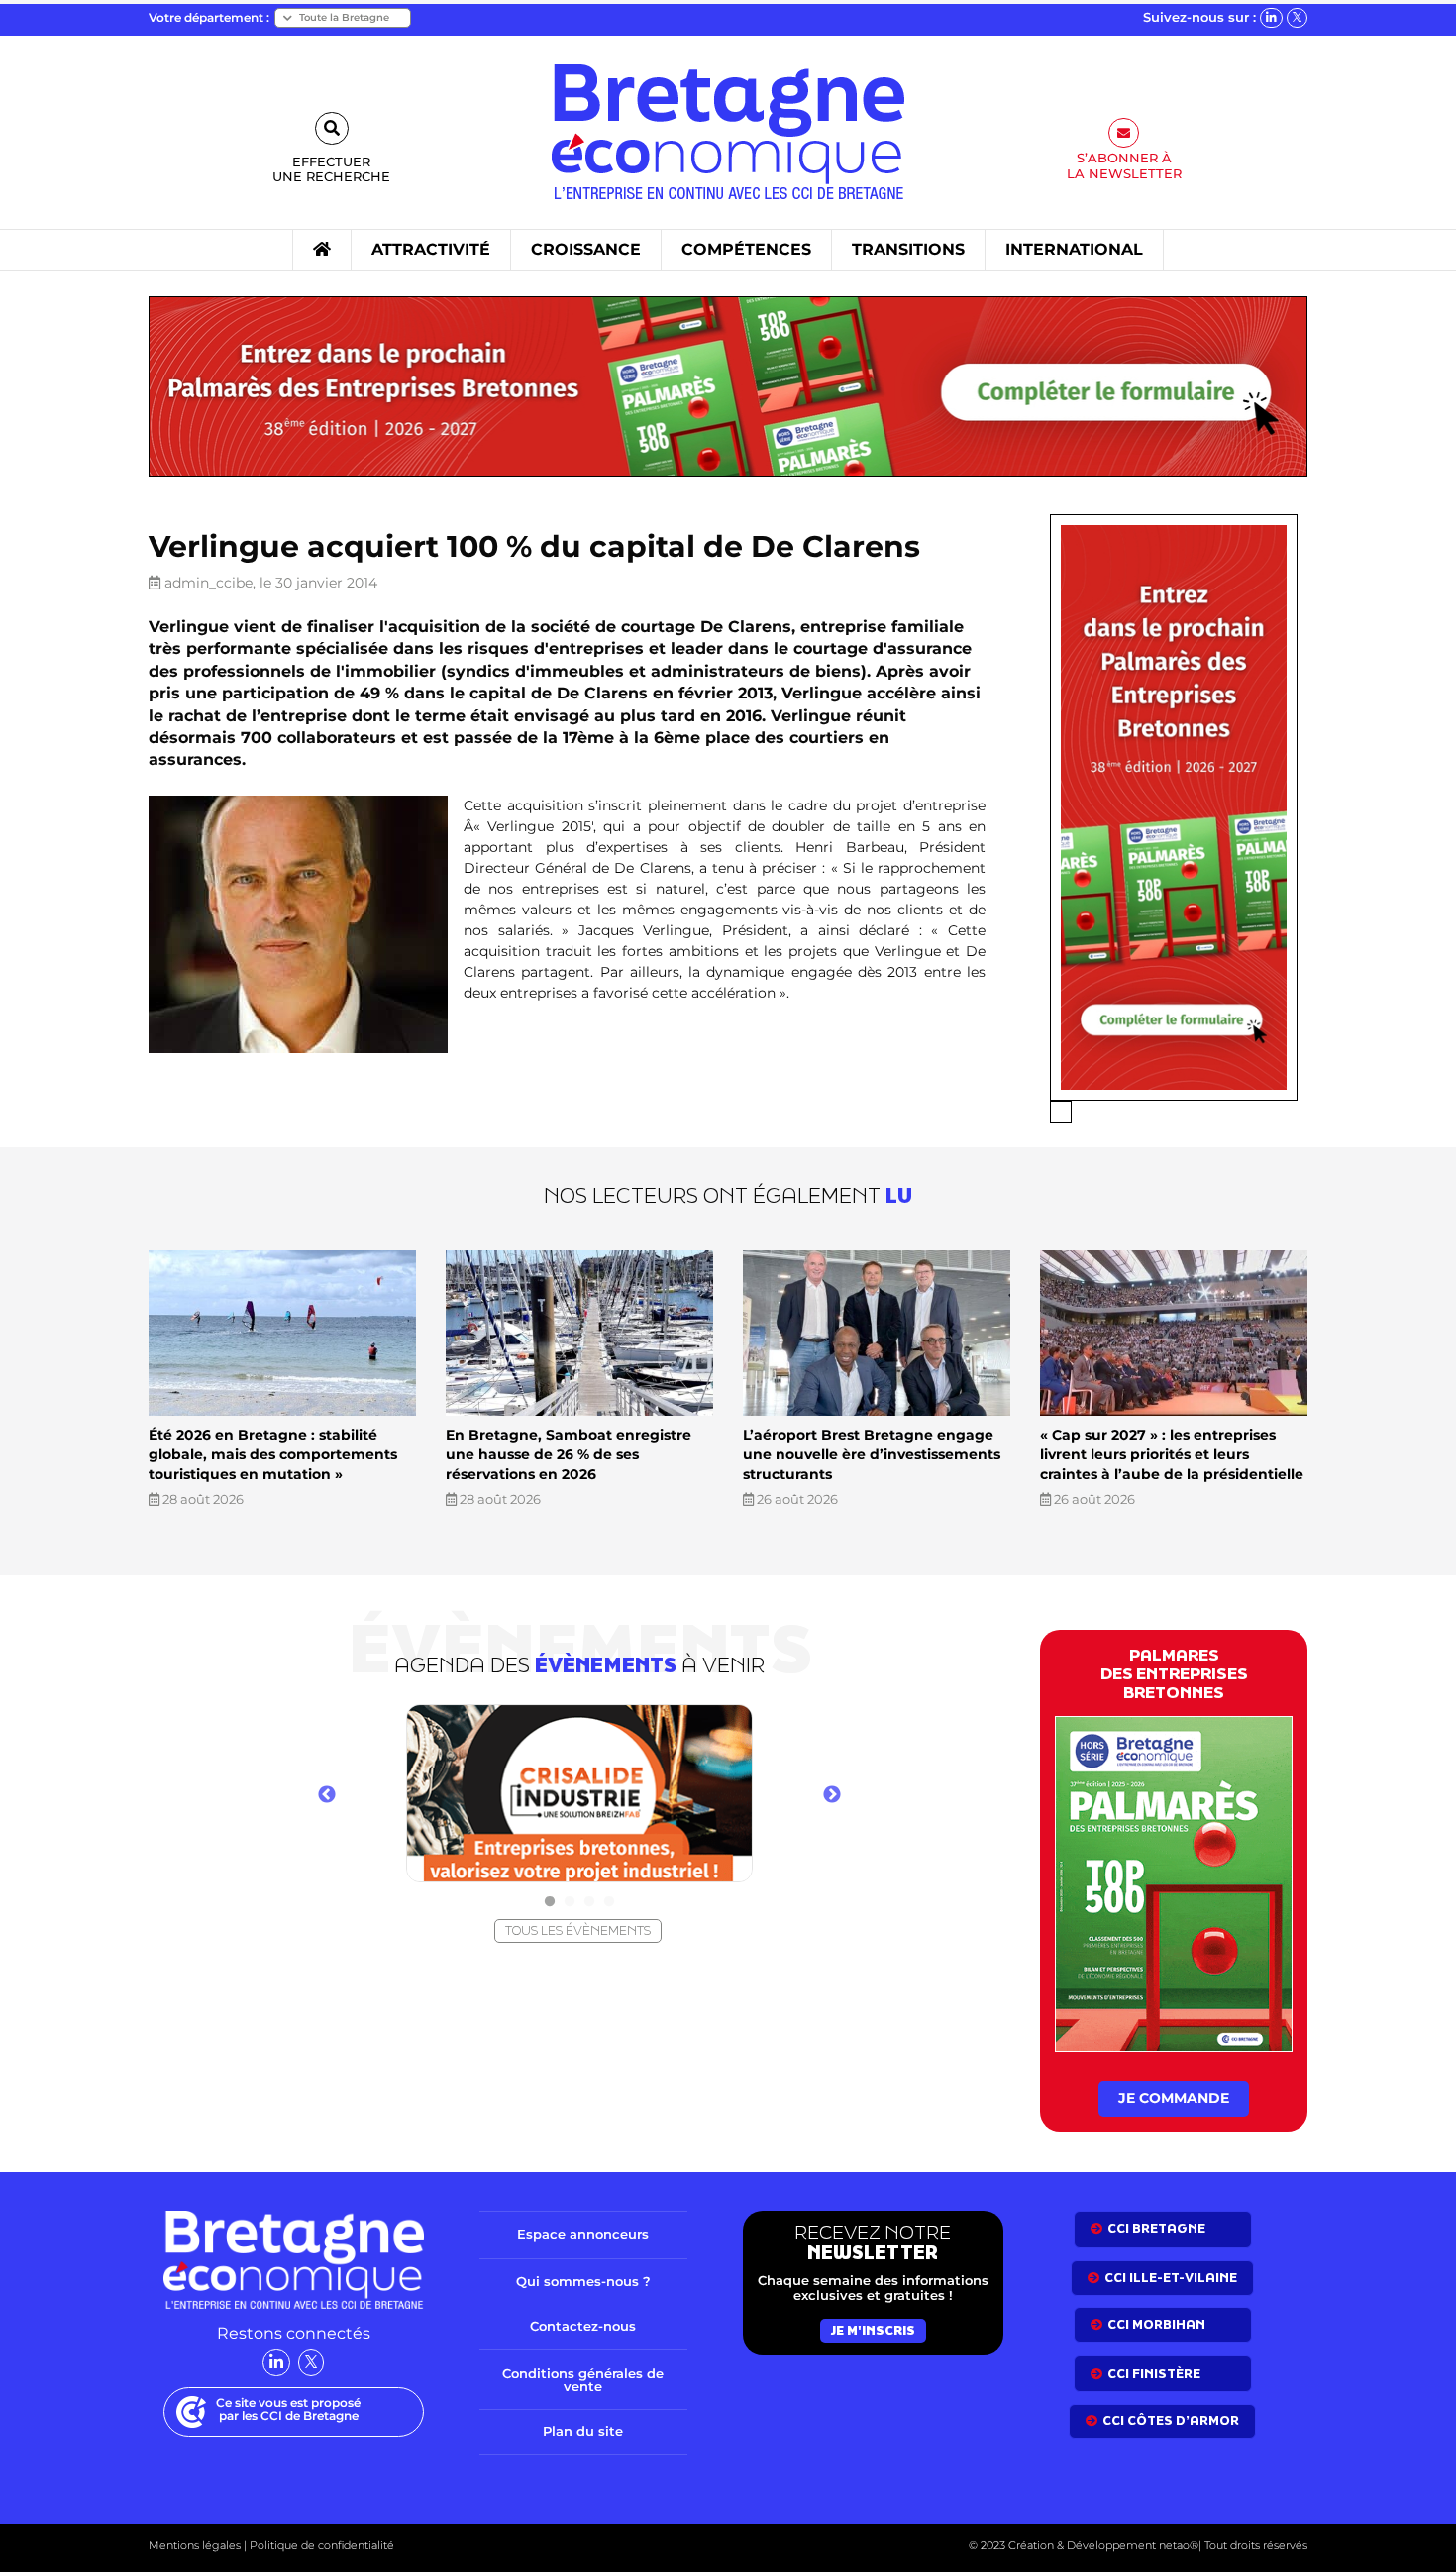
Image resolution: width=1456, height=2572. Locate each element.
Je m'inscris (873, 2331)
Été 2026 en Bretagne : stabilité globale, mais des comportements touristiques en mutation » (273, 1454)
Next (832, 1795)
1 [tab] (550, 1902)
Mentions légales (195, 2545)
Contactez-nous (583, 2326)
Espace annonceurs (583, 2234)
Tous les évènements (578, 1930)
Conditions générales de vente (583, 2379)
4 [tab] (609, 1902)
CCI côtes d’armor (1171, 2421)
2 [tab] (570, 1902)
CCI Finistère (1154, 2373)
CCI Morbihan (1156, 2325)
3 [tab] (589, 1902)
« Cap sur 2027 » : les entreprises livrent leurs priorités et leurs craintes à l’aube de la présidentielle (1172, 1454)
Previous (327, 1795)
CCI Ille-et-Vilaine (1171, 2277)
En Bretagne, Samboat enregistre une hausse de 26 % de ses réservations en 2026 (569, 1454)
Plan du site (583, 2431)
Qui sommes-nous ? (583, 2281)
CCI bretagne (1156, 2229)
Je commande (1174, 2098)
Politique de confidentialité (320, 2545)
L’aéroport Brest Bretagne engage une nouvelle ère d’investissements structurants (872, 1454)
